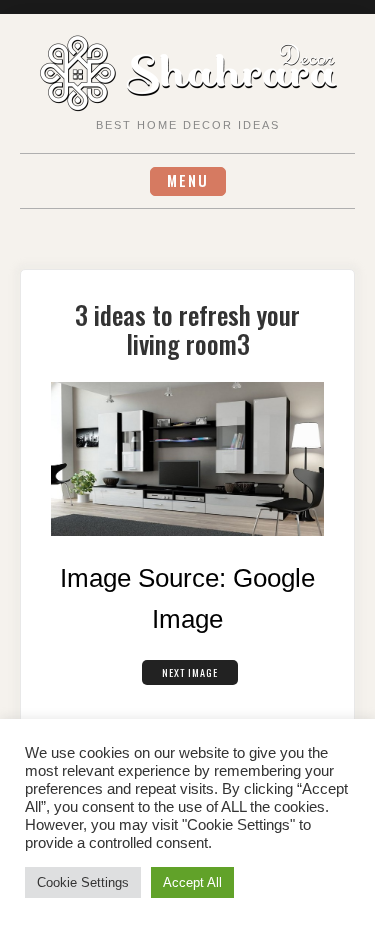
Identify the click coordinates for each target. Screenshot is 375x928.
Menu (188, 180)
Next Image (190, 672)
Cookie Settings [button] (83, 882)
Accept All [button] (192, 882)
